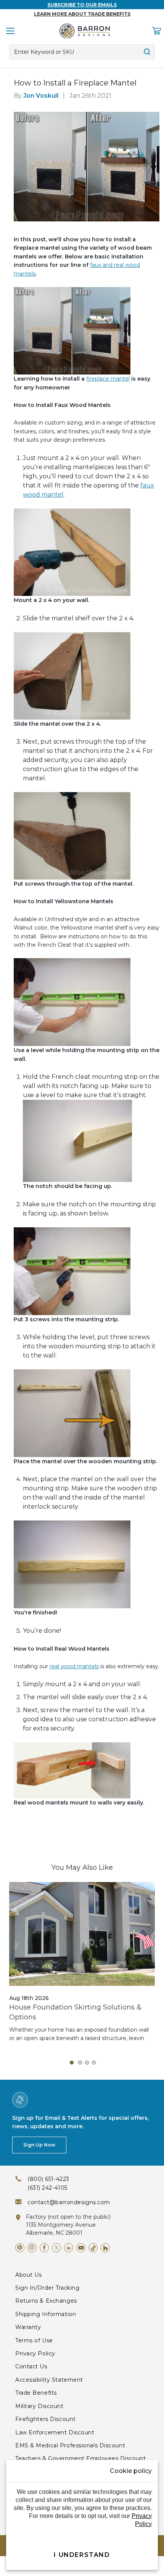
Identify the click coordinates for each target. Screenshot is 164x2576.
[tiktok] (93, 2248)
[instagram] (32, 2248)
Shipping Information (46, 2314)
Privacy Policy (35, 2353)
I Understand (82, 2555)
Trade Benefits (36, 2393)
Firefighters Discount (46, 2419)
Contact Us (31, 2366)
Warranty (28, 2327)
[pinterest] (20, 2248)
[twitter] (56, 2248)
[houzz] (105, 2248)
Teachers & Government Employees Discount (80, 2458)
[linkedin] (69, 2248)
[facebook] (44, 2248)
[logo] (85, 31)
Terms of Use (34, 2340)
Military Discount (39, 2406)
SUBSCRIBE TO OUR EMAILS (82, 5)
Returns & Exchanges (46, 2301)
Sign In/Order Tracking (47, 2288)
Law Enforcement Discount (55, 2432)
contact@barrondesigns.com (69, 2202)
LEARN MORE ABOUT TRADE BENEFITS (82, 14)
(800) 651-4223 (48, 2179)
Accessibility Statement (49, 2380)
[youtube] (81, 2248)
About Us (28, 2275)
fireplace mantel (108, 379)
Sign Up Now (39, 2145)
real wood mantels (74, 1666)
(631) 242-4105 (47, 2188)
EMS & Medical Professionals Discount (70, 2445)
